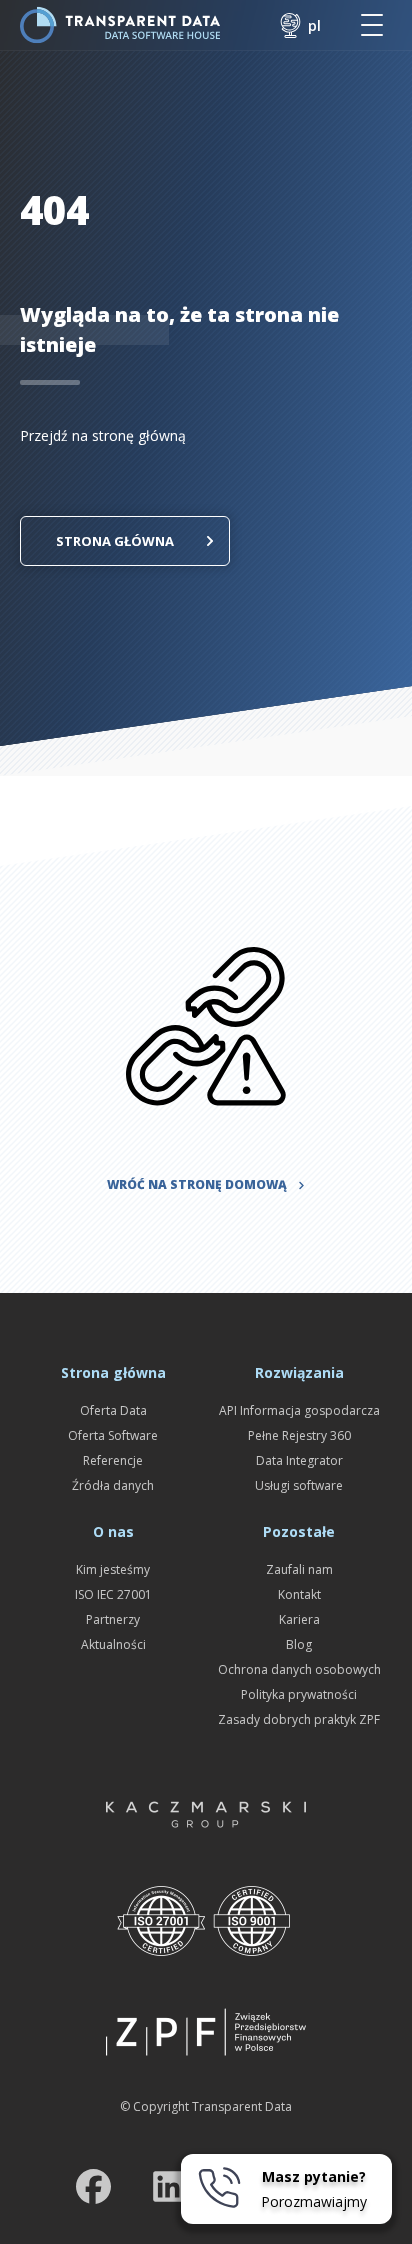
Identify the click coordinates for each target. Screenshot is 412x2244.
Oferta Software (113, 1435)
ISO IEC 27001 (113, 1594)
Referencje (113, 1460)
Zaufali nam (299, 1569)
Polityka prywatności (299, 1694)
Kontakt (299, 1594)
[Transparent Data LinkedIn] (168, 2190)
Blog (299, 1644)
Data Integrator (299, 1460)
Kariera (299, 1619)
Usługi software (299, 1485)
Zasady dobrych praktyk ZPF (299, 1719)
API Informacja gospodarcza (299, 1410)
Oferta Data (113, 1410)
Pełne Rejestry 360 (299, 1435)
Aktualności (113, 1644)
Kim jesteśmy (113, 1569)
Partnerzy (113, 1619)
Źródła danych (113, 1485)
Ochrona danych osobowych (299, 1669)
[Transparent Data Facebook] (93, 2190)
